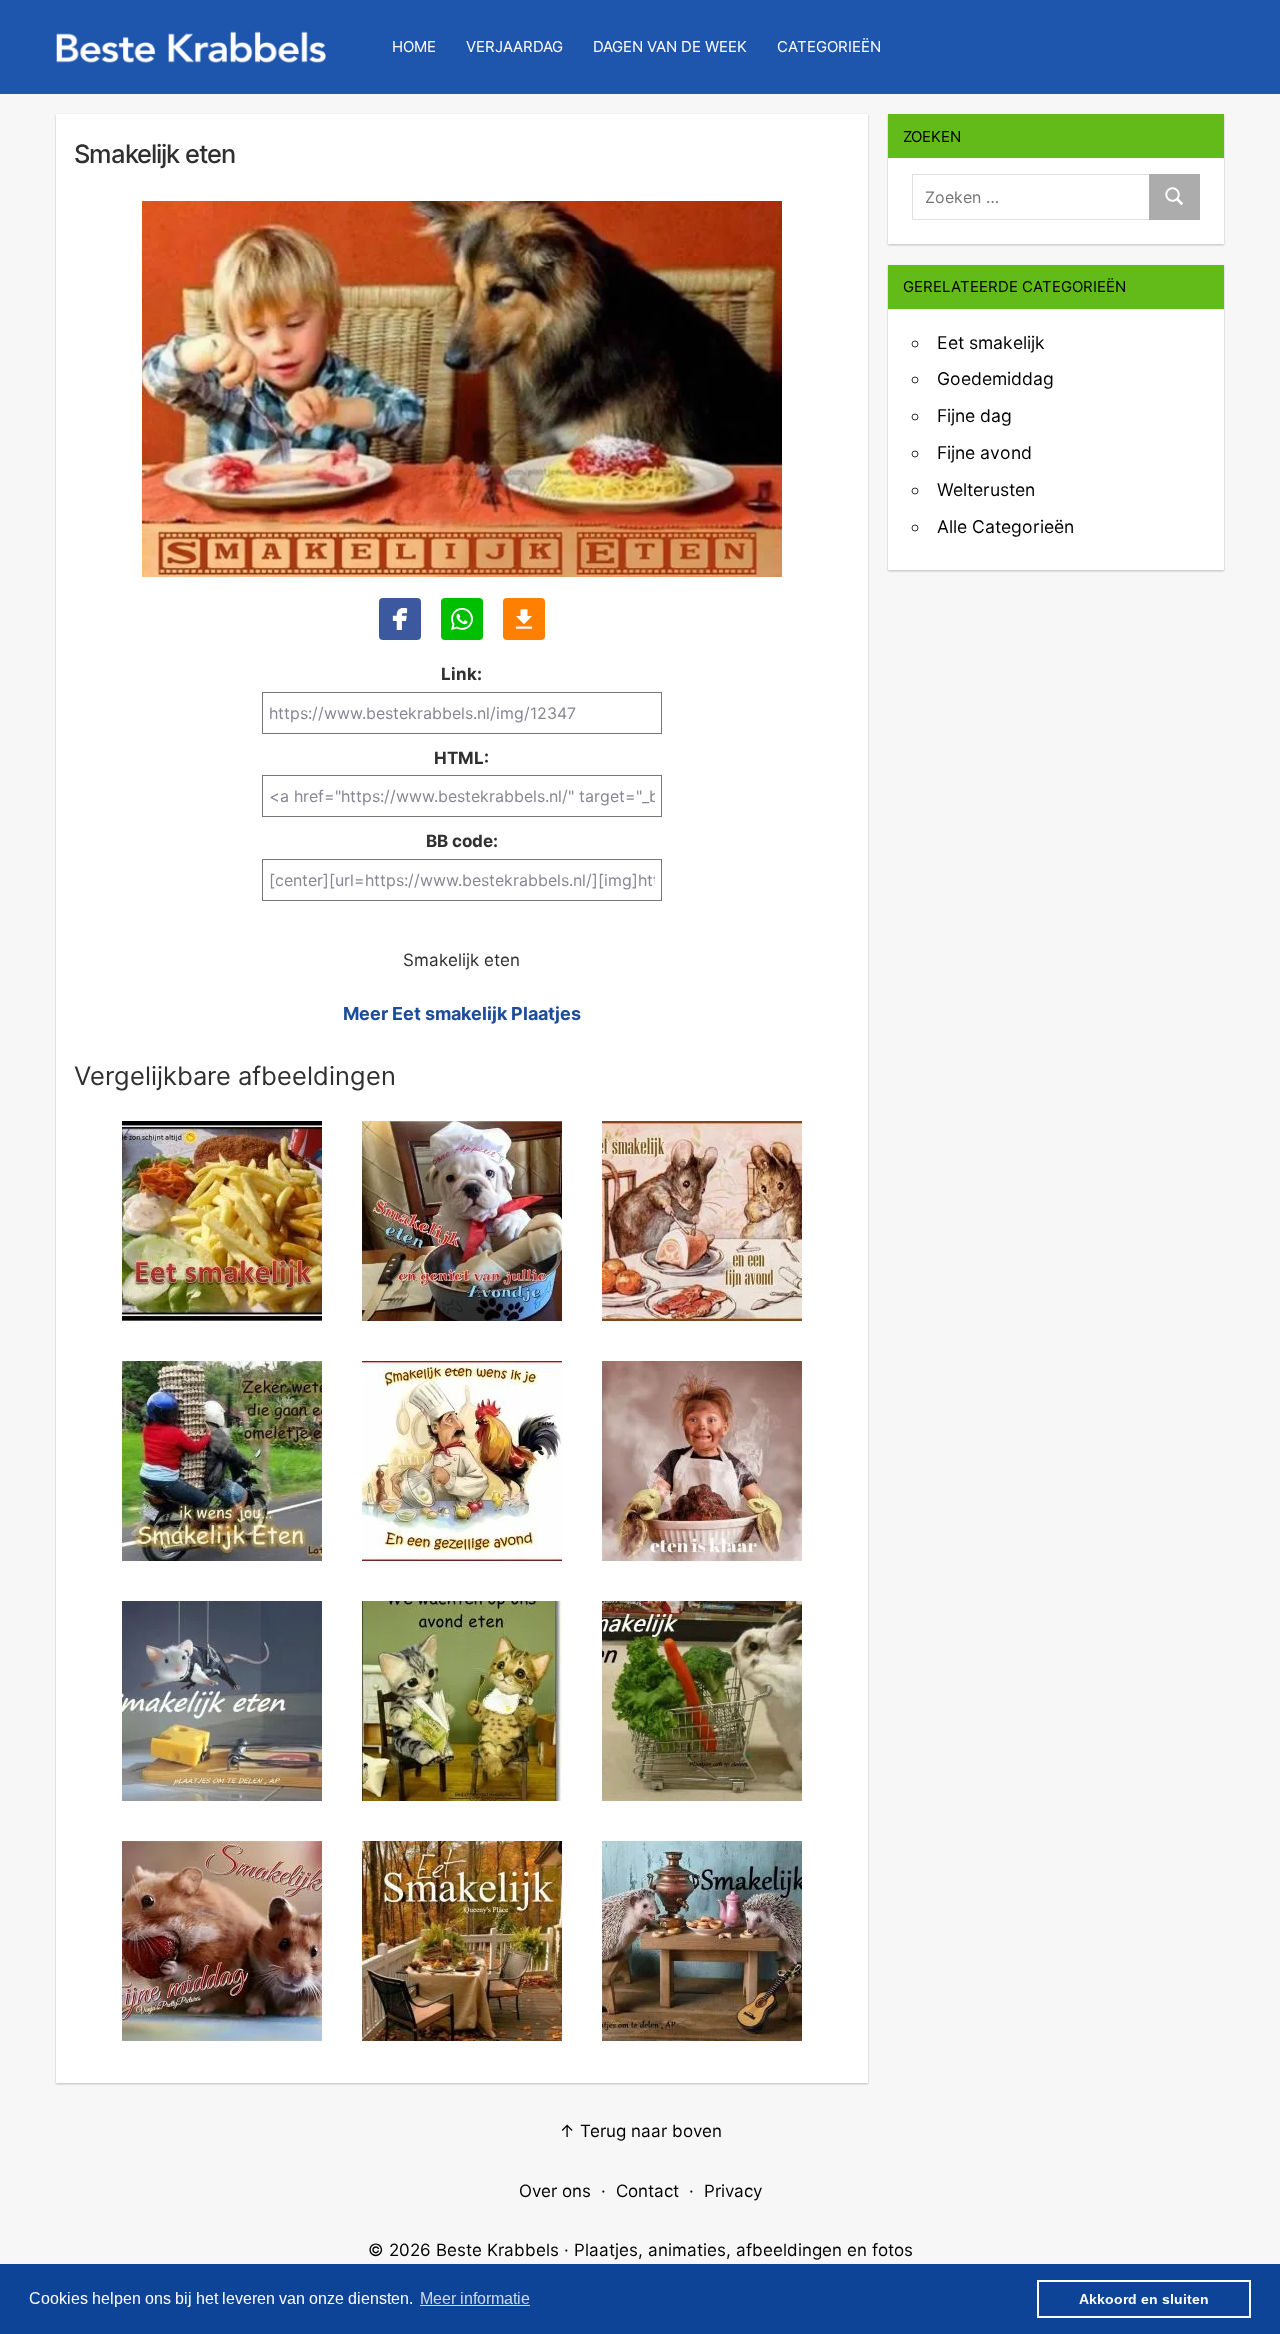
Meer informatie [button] (475, 2298)
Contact (647, 2191)
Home (414, 46)
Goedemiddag (995, 378)
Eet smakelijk (991, 342)
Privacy (733, 2191)
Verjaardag (514, 46)
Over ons (555, 2191)
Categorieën (829, 46)
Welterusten (986, 489)
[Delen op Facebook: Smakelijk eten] (400, 619)
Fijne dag (974, 415)
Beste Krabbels (497, 2250)
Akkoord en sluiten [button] (1144, 2299)
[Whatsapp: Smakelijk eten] (462, 619)
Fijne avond (984, 452)
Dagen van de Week (670, 46)
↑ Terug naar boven (640, 2131)
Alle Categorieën (1005, 526)
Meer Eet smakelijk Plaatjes (462, 1013)
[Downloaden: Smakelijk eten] (524, 619)
